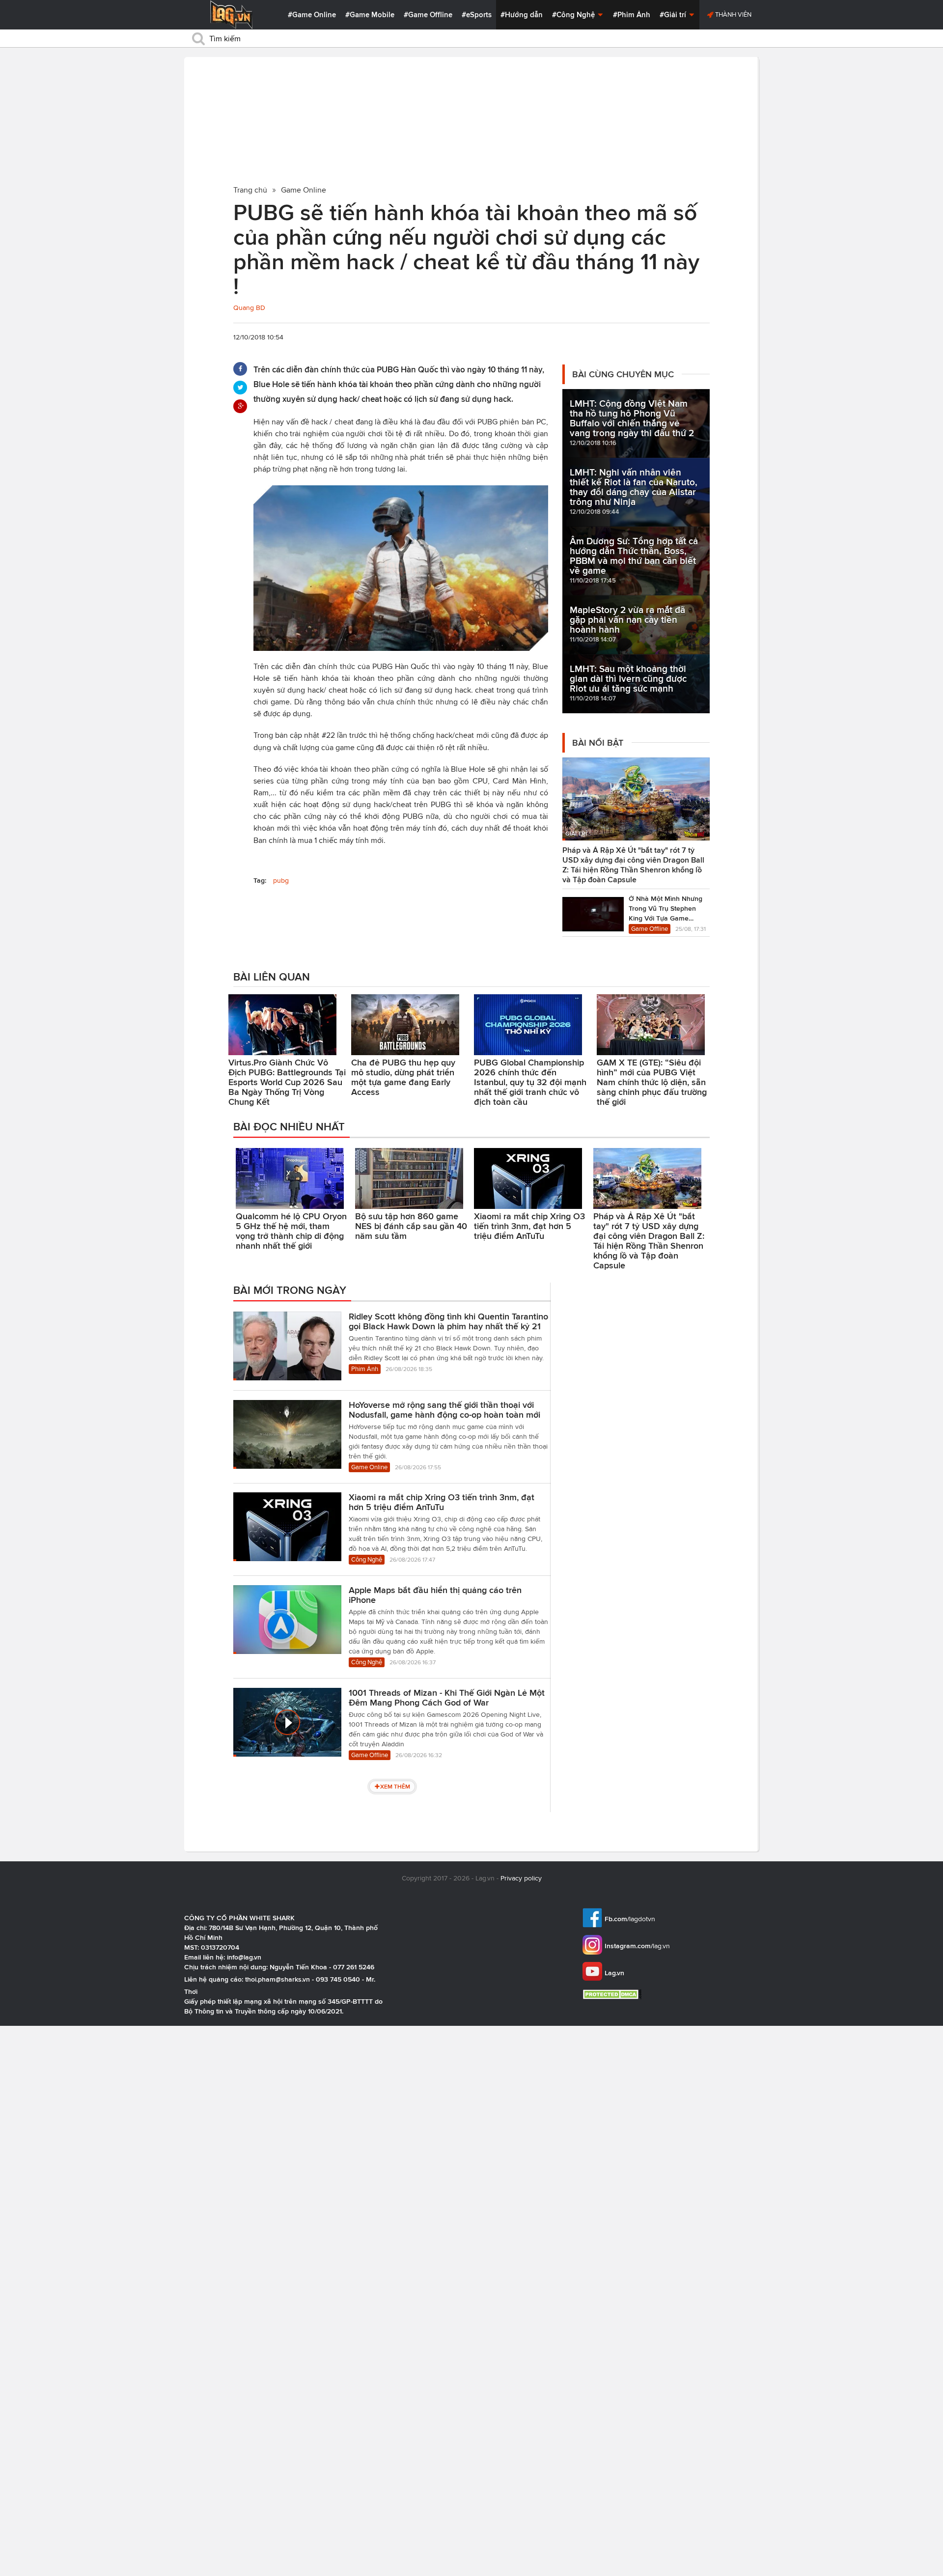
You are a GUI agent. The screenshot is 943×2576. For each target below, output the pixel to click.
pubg (281, 881)
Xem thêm (395, 1786)
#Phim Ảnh (632, 15)
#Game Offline (428, 15)
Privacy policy (521, 1878)
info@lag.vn (244, 1957)
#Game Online (312, 15)
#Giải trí (674, 15)
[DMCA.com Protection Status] (613, 1994)
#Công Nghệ (574, 15)
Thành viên (733, 14)
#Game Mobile (370, 15)
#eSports (477, 15)
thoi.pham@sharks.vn (277, 1979)
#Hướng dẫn (522, 15)
